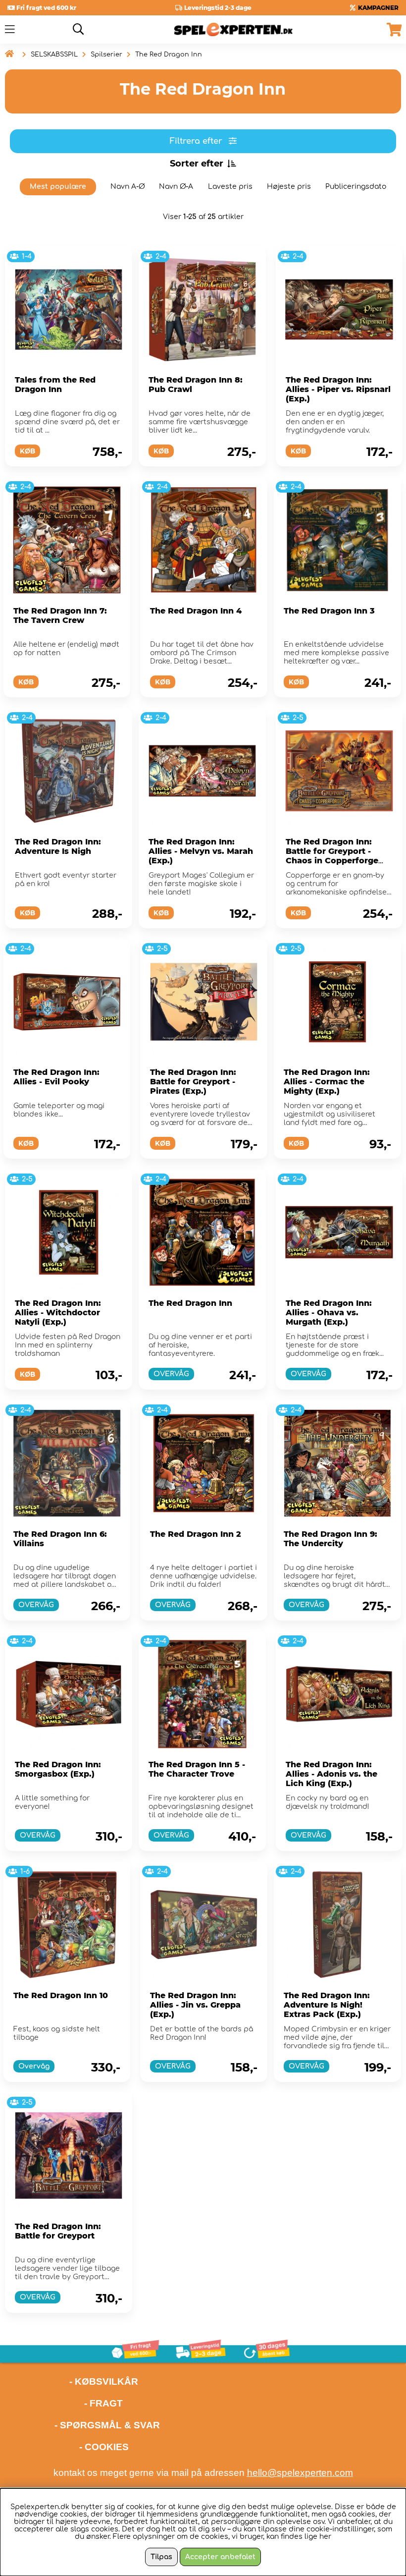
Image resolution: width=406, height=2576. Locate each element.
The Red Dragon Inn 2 (196, 1534)
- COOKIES (104, 2447)
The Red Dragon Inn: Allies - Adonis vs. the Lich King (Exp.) (331, 1774)
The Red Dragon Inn (169, 55)
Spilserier (106, 55)
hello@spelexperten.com (300, 2473)
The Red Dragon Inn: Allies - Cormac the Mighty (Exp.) (327, 1082)
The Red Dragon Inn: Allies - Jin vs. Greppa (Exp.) (195, 2005)
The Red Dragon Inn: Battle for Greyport (58, 2231)
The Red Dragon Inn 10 (61, 1995)
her (325, 2537)
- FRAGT (103, 2403)
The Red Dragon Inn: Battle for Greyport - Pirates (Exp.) (193, 1082)
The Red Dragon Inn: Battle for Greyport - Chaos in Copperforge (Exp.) (332, 856)
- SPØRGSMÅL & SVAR (107, 2425)
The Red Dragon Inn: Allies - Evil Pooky (56, 1077)
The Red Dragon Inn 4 (196, 611)
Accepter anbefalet (220, 2557)
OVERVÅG (171, 1374)
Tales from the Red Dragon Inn (55, 385)
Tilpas (161, 2557)
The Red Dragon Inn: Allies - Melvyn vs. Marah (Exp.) (201, 851)
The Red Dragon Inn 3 (329, 611)
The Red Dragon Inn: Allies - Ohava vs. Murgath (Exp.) (329, 1313)
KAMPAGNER (378, 8)
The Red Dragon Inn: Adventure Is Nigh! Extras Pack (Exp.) (327, 2005)
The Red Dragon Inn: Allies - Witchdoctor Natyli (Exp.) (58, 1313)
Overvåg (34, 2066)
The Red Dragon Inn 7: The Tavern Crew (60, 616)
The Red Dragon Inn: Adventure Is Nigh (58, 846)
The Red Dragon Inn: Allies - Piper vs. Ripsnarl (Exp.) (338, 389)
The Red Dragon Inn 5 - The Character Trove (197, 1769)
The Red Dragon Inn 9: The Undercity (330, 1539)
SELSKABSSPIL (54, 55)
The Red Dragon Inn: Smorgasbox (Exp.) (58, 1769)
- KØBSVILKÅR (72, 2381)
